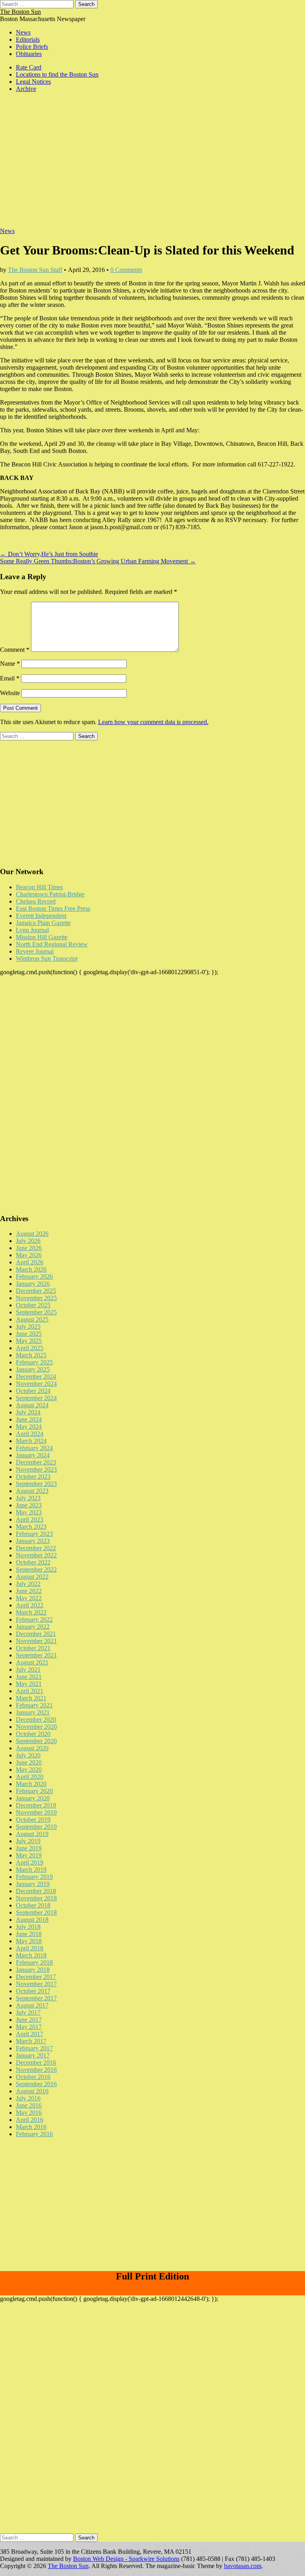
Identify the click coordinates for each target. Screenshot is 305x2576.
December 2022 (36, 1548)
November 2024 (36, 1384)
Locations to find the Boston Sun (57, 74)
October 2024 (33, 1391)
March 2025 (31, 1355)
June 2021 (29, 1677)
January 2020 (33, 1798)
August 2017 (32, 2005)
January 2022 (33, 1627)
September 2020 (36, 1741)
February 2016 (34, 2134)
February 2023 (34, 1534)
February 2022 (34, 1619)
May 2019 (29, 1855)
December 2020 (36, 1720)
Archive (26, 89)
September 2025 (36, 1312)
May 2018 (29, 1941)
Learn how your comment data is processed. (153, 722)
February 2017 (34, 2048)
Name (10, 664)
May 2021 (29, 1684)
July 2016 (28, 2098)
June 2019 (29, 1848)
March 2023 (31, 1527)
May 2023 (29, 1512)
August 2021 (32, 1662)
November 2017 (36, 1984)
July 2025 (28, 1327)
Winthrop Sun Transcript (47, 959)
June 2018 (29, 1934)
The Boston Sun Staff (35, 270)
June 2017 (29, 2020)
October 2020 (33, 1734)
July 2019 (28, 1841)
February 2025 (34, 1362)
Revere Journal (35, 951)
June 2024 (29, 1419)
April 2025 (30, 1348)
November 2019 (36, 1812)
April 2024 (30, 1434)
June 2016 (29, 2105)
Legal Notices (33, 82)
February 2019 (34, 1877)
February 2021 (34, 1705)
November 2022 (36, 1555)
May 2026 (29, 1255)
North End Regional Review (52, 944)
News (23, 32)
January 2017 (33, 2055)
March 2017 (31, 2041)
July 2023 (28, 1498)
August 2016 (32, 2091)
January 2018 (33, 1970)
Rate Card (29, 67)
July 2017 (28, 2012)
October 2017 (33, 1991)
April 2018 (30, 1948)
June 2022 (29, 1591)
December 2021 (36, 1634)
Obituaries (29, 54)
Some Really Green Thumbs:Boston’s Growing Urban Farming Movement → (98, 561)
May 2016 (29, 2113)
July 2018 (28, 1927)
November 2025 (36, 1298)
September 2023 (36, 1484)
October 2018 (33, 1905)
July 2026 (28, 1241)
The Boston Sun (20, 12)
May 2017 (29, 2027)
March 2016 (31, 2127)
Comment (15, 650)
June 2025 (29, 1334)
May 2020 (29, 1770)
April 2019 (30, 1862)
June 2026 (29, 1248)
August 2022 (32, 1577)
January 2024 (33, 1455)
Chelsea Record (36, 901)
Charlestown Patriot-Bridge (50, 894)
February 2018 (34, 1962)
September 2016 (36, 2084)
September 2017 (36, 1998)
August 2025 (32, 1319)
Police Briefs (32, 47)
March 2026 (31, 1269)
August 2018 (32, 1920)
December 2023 (36, 1462)
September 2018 (36, 1912)
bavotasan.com (243, 2566)
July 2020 (28, 1755)
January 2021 (33, 1712)
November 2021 (36, 1641)
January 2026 (33, 1284)
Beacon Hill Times (39, 887)
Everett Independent (41, 916)
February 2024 (34, 1448)
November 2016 (36, 2070)
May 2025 (29, 1341)
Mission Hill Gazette (42, 937)
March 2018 (31, 1955)
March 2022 (31, 1612)
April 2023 (30, 1519)
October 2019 (33, 1820)
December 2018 (36, 1891)
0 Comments (126, 270)
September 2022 (36, 1569)
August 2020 (32, 1748)
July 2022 (28, 1584)
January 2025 (33, 1369)
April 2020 (30, 1777)
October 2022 (33, 1562)
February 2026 (34, 1276)
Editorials (28, 39)
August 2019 (32, 1834)
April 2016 (30, 2120)
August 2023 (32, 1491)
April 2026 (30, 1262)
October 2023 (33, 1477)
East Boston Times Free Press (53, 908)
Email (10, 678)
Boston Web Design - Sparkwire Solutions (126, 2559)
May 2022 (29, 1598)
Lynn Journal (32, 930)
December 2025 (36, 1291)
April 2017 (30, 2034)
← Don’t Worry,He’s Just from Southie (49, 554)
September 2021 (36, 1655)
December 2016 (36, 2063)
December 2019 (36, 1805)
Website (10, 693)
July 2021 (28, 1669)
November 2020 (36, 1727)
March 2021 (31, 1698)
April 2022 (30, 1605)
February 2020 (34, 1791)
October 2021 (33, 1648)
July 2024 (28, 1412)
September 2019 (36, 1827)
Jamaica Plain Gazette (43, 923)
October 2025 (33, 1305)
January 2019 (33, 1884)
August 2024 (32, 1405)
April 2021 (30, 1691)
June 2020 (29, 1762)
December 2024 (36, 1377)
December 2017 (36, 1977)
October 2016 (33, 2077)
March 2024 (31, 1441)
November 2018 (36, 1898)
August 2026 (32, 1234)
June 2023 (29, 1505)
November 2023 (36, 1469)
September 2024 (36, 1398)
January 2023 (33, 1541)
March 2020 (31, 1784)
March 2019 (31, 1870)
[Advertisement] (152, 164)
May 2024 (29, 1427)
